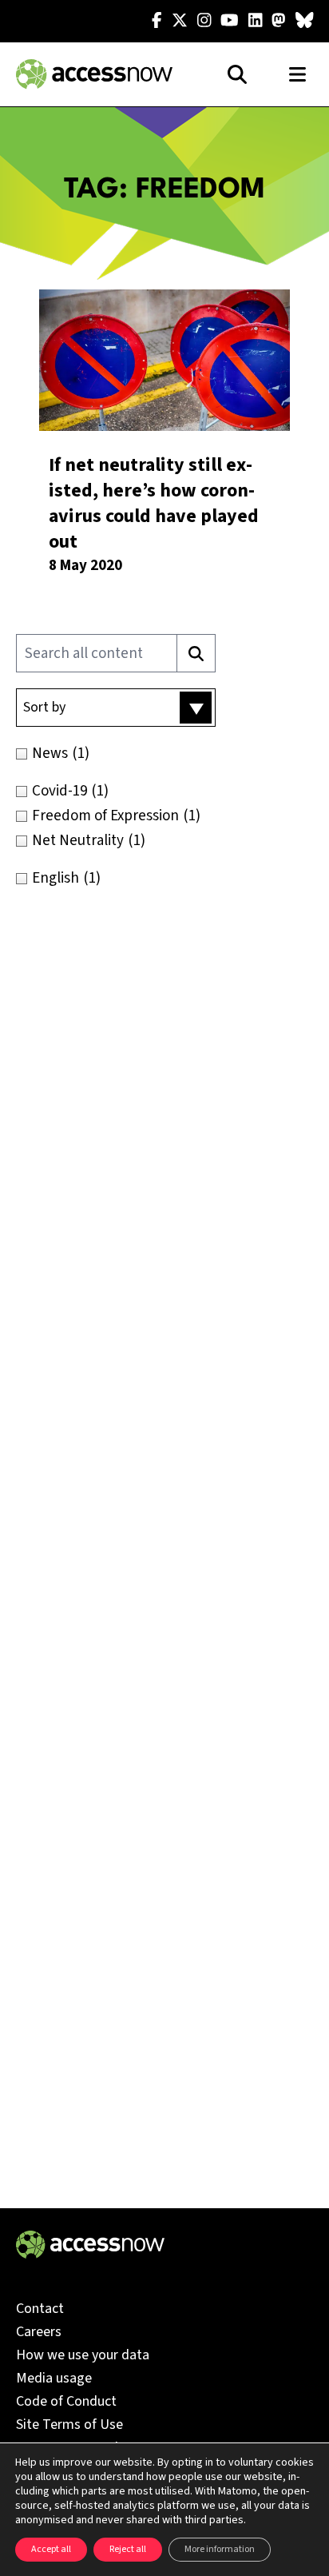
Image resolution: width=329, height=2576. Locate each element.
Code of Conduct (66, 2401)
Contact (40, 2309)
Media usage (54, 2378)
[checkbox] (164, 754)
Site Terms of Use (69, 2424)
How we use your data (83, 2355)
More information (220, 2549)
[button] (116, 708)
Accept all (51, 2549)
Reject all (128, 2549)
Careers (39, 2332)
